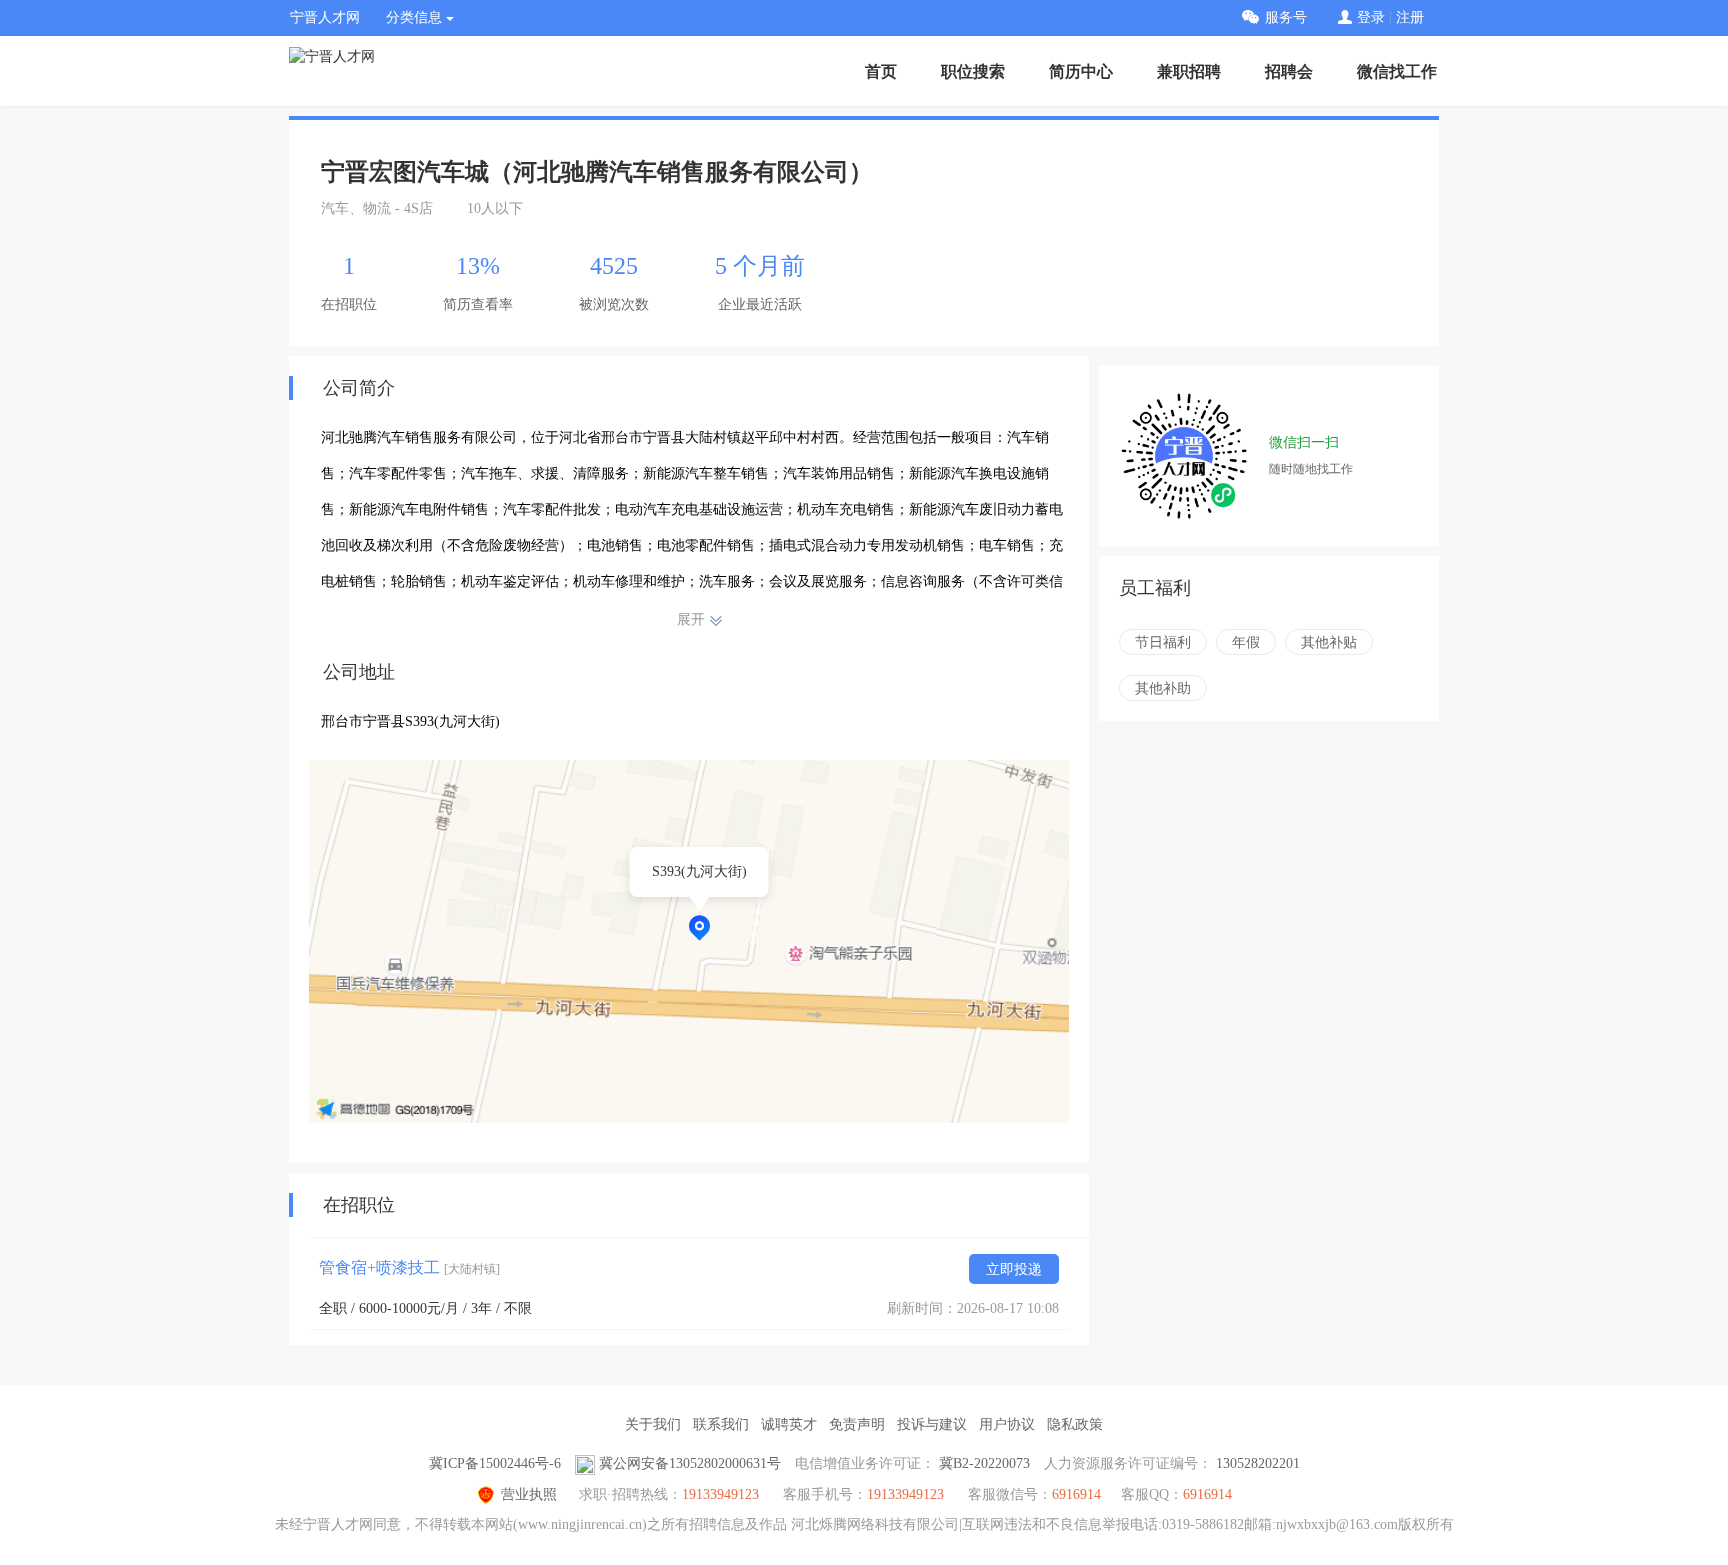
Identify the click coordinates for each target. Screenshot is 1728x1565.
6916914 (1207, 1494)
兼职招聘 (1189, 71)
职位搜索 (973, 71)
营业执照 (529, 1494)
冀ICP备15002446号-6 (495, 1463)
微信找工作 (1397, 71)
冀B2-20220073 (984, 1463)
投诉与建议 (932, 1424)
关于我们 (653, 1424)
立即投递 (1014, 1269)
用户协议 (1007, 1424)
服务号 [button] (1286, 17)
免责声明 (857, 1424)
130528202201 (1258, 1463)
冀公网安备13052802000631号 (690, 1463)
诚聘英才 (789, 1424)
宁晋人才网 (325, 17)
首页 (881, 71)
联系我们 (721, 1424)
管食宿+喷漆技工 (409, 1267)
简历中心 (1081, 71)
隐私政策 (1075, 1424)
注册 (1410, 17)
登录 (1371, 17)
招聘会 (1289, 71)
